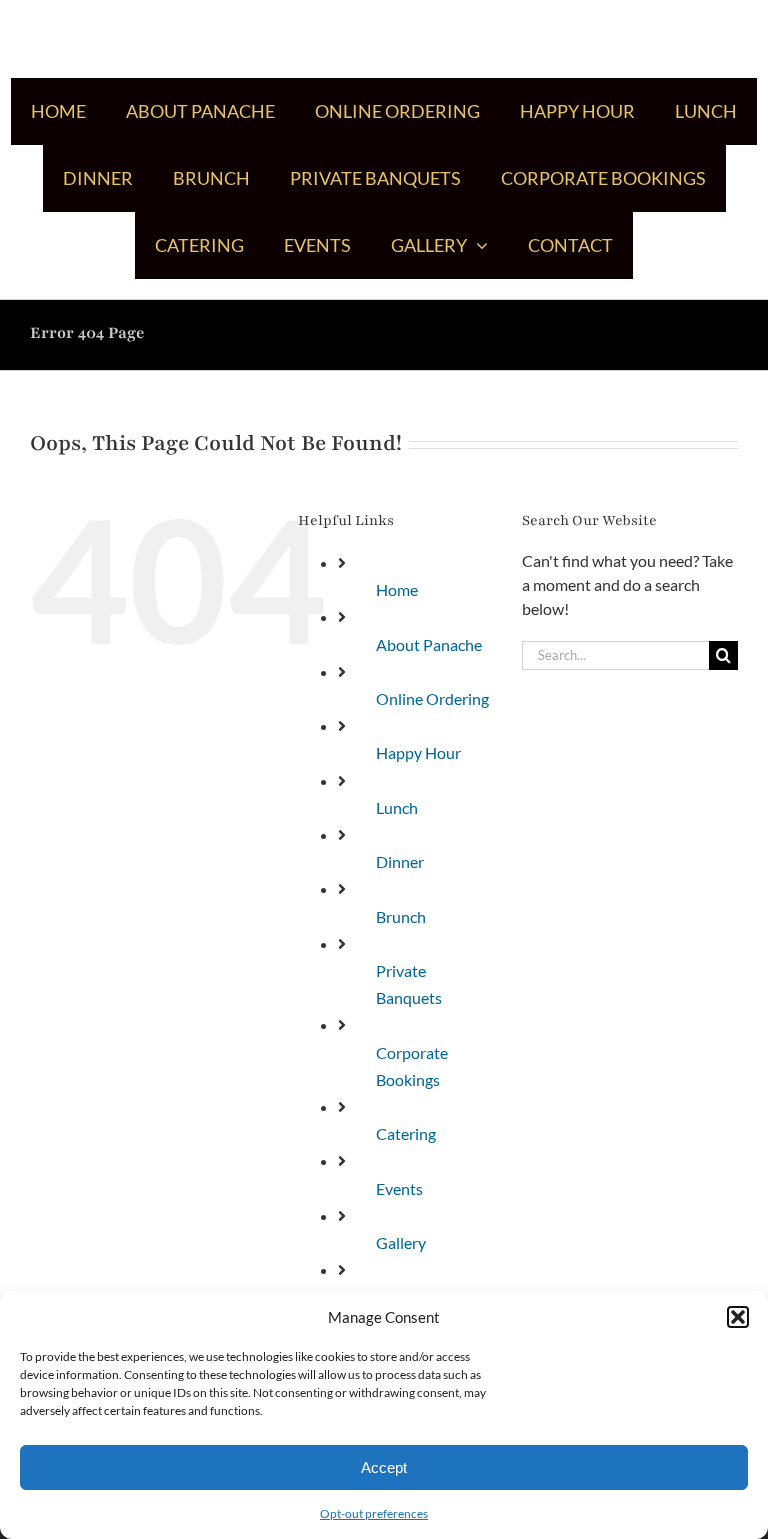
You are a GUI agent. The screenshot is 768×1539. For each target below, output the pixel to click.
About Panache (429, 644)
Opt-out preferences (374, 1513)
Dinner (400, 861)
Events (399, 1188)
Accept (384, 1467)
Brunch (401, 916)
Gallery (401, 1242)
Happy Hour (418, 752)
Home (397, 589)
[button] (738, 1317)
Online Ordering (432, 698)
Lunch (397, 807)
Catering (406, 1133)
